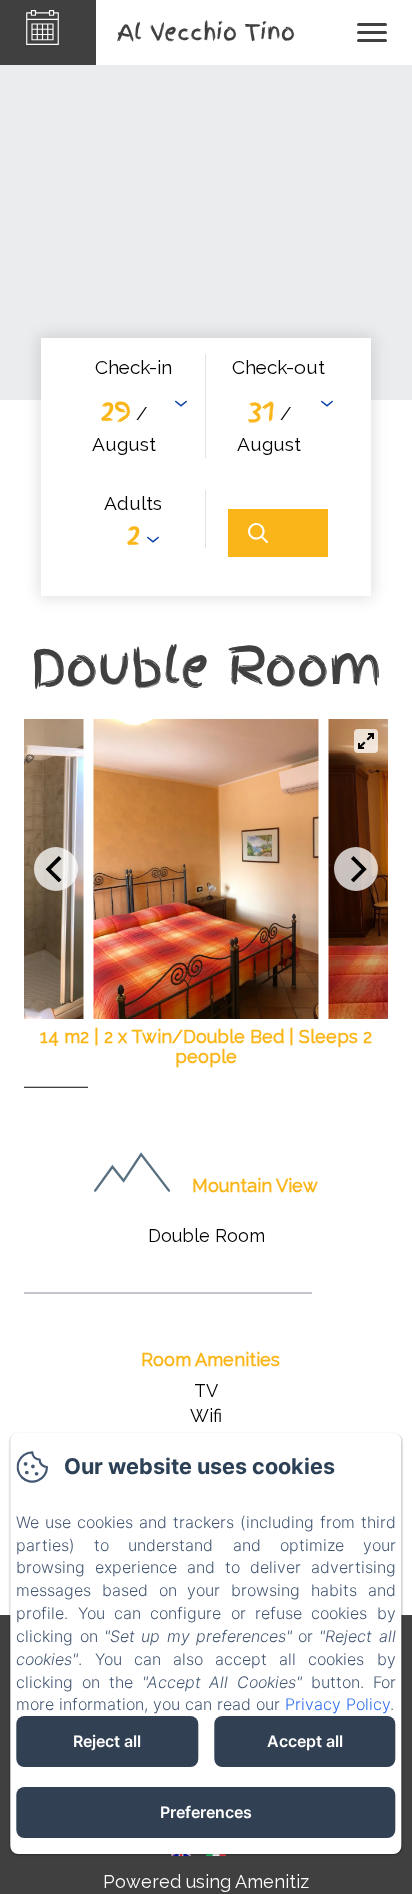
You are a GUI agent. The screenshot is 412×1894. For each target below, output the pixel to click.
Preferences (206, 1812)
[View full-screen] (366, 741)
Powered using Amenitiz (206, 1881)
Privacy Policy (337, 1704)
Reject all (107, 1741)
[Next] (356, 869)
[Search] (278, 533)
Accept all (305, 1741)
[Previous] (56, 869)
